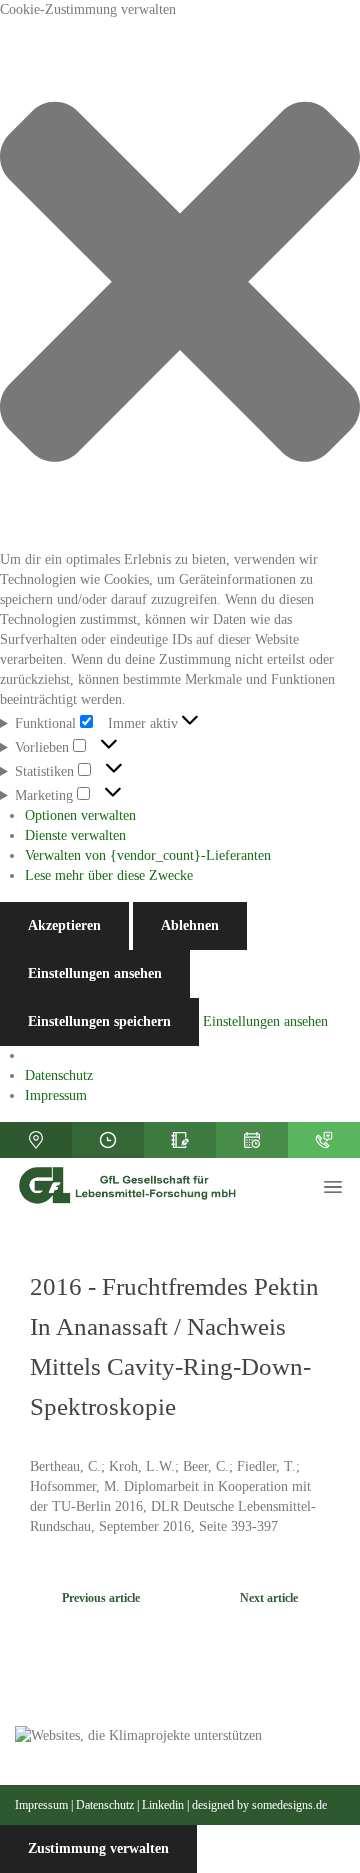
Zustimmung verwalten (98, 1848)
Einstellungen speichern (99, 1021)
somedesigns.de (289, 1805)
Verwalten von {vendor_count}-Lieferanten (148, 855)
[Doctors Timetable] (252, 1140)
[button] (180, 285)
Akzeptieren (64, 925)
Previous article (101, 1598)
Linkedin (163, 1805)
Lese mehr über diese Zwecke (109, 875)
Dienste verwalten (75, 835)
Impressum (56, 1095)
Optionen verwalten (80, 815)
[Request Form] (180, 1140)
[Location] (36, 1140)
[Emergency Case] (324, 1140)
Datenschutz (59, 1075)
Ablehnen (190, 925)
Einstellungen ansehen (95, 973)
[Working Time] (108, 1140)
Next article (269, 1598)
